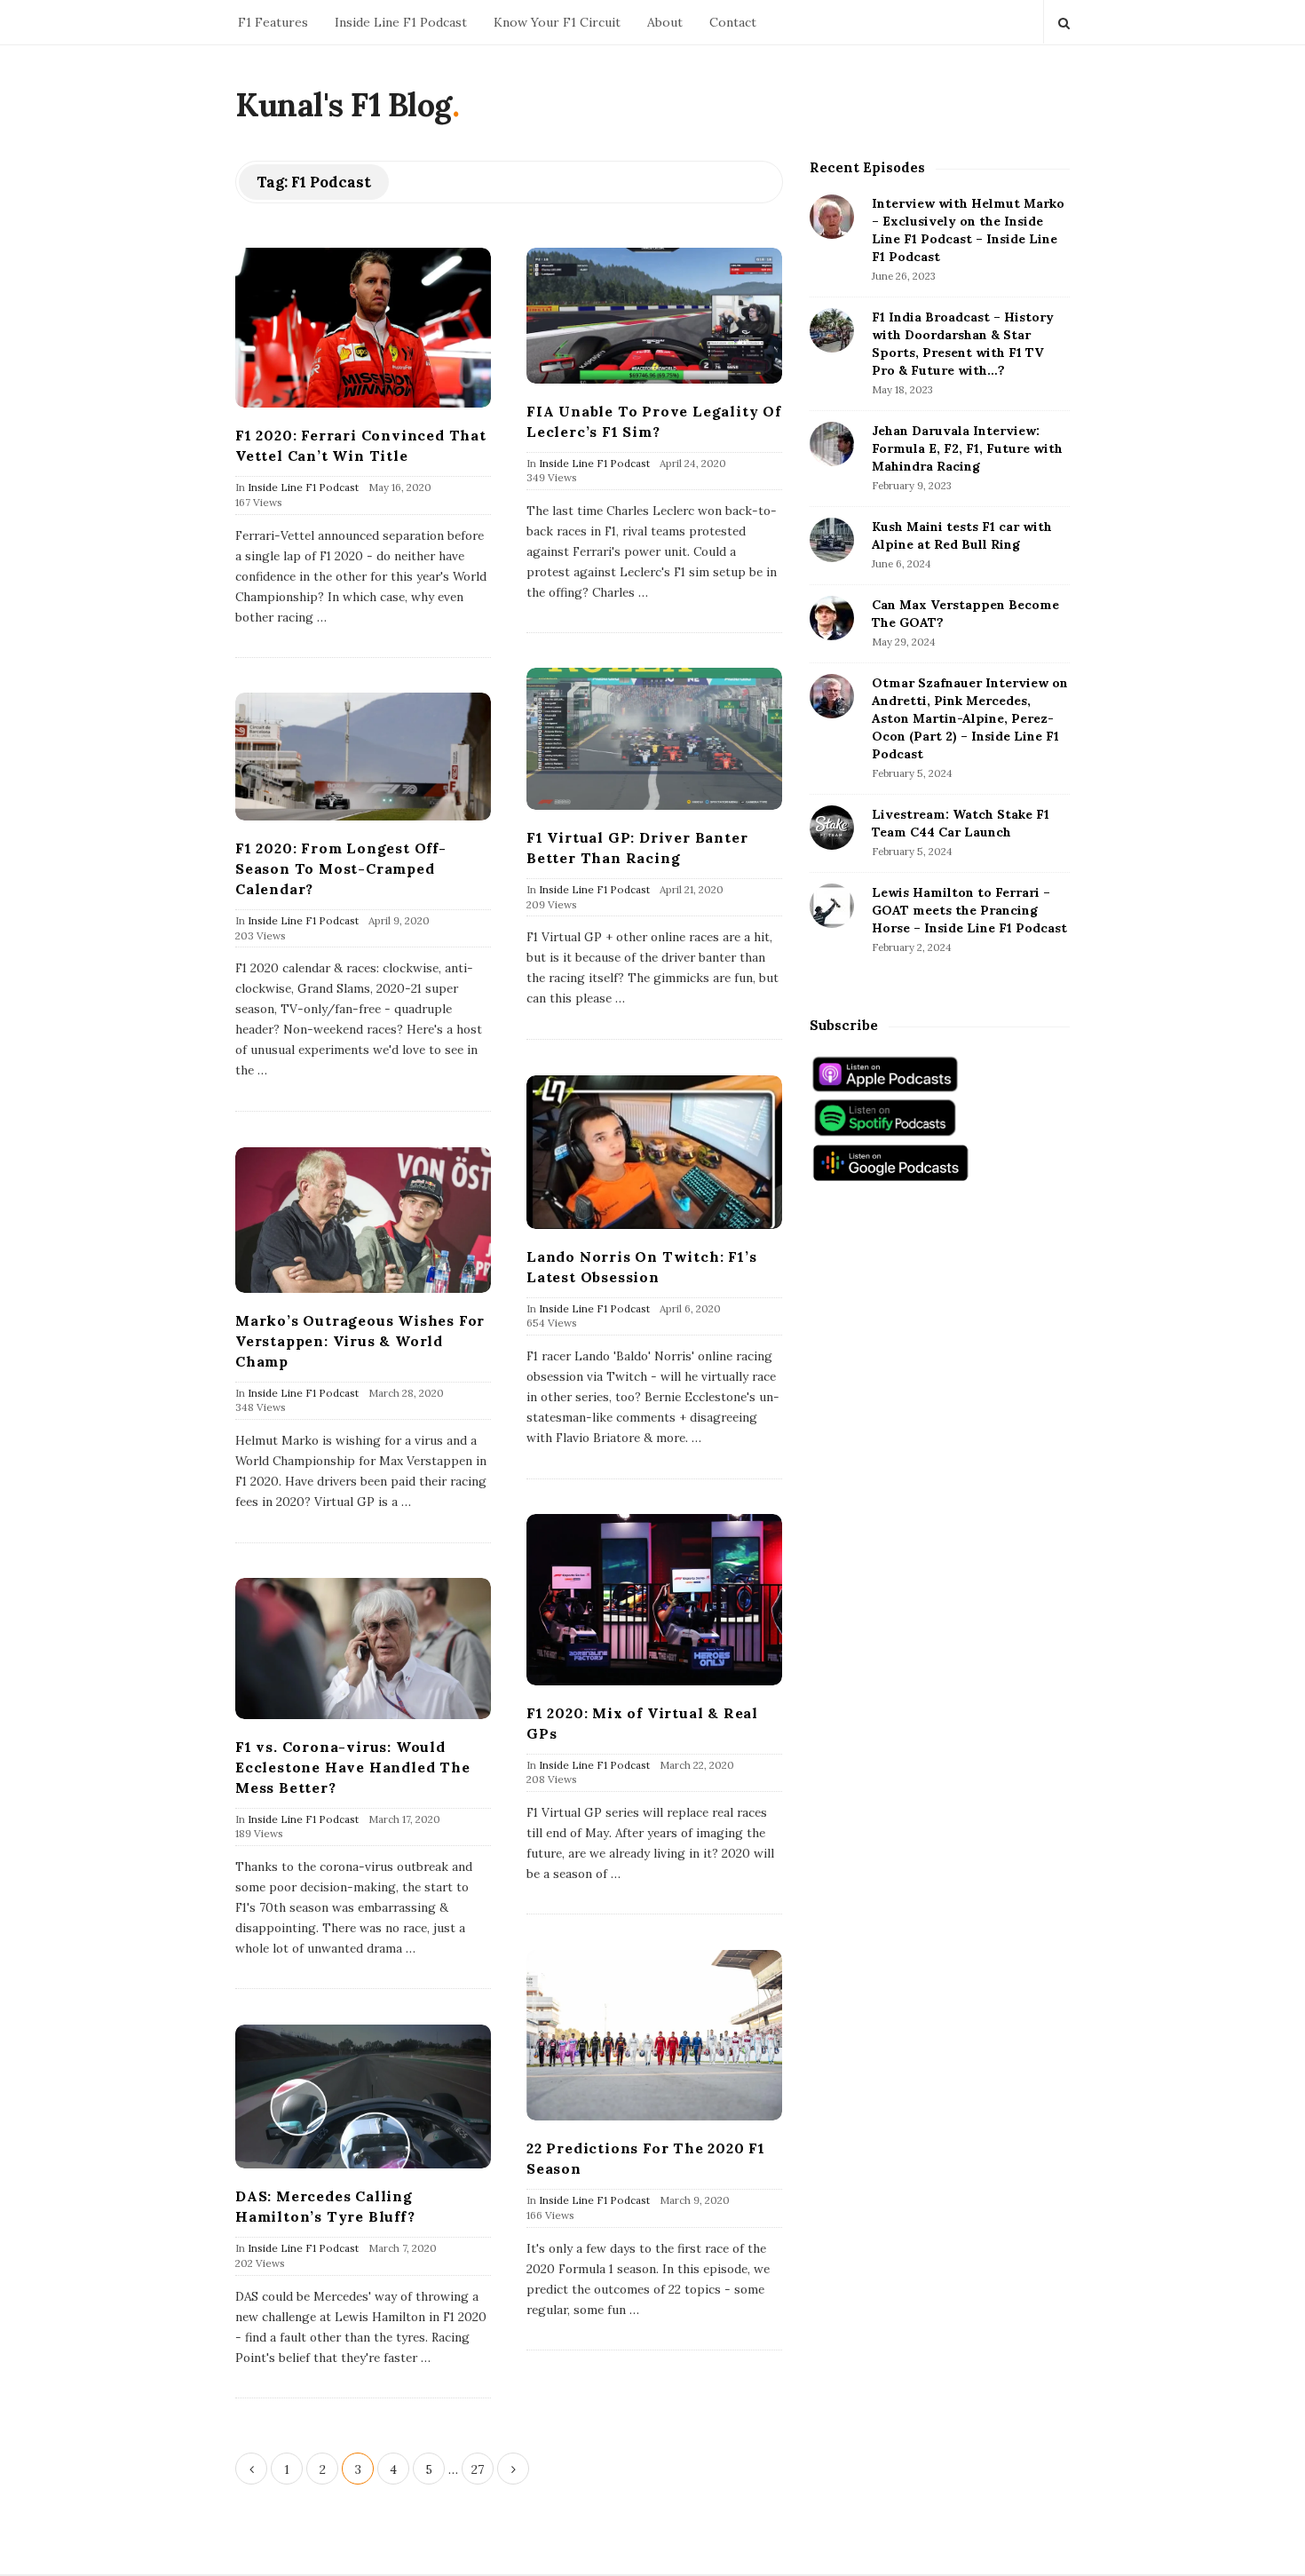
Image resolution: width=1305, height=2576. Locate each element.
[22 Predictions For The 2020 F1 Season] (654, 2035)
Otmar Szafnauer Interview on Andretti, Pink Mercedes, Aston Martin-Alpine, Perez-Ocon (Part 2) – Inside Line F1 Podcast (970, 718)
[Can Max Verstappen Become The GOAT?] (832, 618)
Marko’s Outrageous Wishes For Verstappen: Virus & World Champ (360, 1341)
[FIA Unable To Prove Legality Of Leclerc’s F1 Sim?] (654, 315)
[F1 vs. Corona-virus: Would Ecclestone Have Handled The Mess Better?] (363, 1649)
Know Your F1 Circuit (557, 22)
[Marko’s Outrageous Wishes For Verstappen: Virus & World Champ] (363, 1220)
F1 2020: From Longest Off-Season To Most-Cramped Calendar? (341, 868)
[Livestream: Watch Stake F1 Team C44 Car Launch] (832, 828)
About (665, 22)
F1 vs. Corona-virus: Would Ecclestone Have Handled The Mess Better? (353, 1767)
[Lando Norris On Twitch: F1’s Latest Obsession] (654, 1152)
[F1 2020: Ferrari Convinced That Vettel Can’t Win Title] (363, 328)
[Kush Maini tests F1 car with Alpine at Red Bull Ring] (832, 540)
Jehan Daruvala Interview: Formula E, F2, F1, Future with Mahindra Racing (967, 448)
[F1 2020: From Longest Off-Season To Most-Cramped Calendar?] (363, 757)
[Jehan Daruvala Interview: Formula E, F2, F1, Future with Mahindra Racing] (832, 444)
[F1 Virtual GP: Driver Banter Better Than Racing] (654, 739)
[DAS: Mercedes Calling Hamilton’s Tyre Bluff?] (363, 2096)
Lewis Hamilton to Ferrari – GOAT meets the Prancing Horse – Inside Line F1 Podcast (969, 910)
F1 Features (273, 22)
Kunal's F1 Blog (344, 105)
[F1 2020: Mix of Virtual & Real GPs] (654, 1599)
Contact (733, 22)
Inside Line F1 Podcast (401, 22)
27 (478, 2469)
